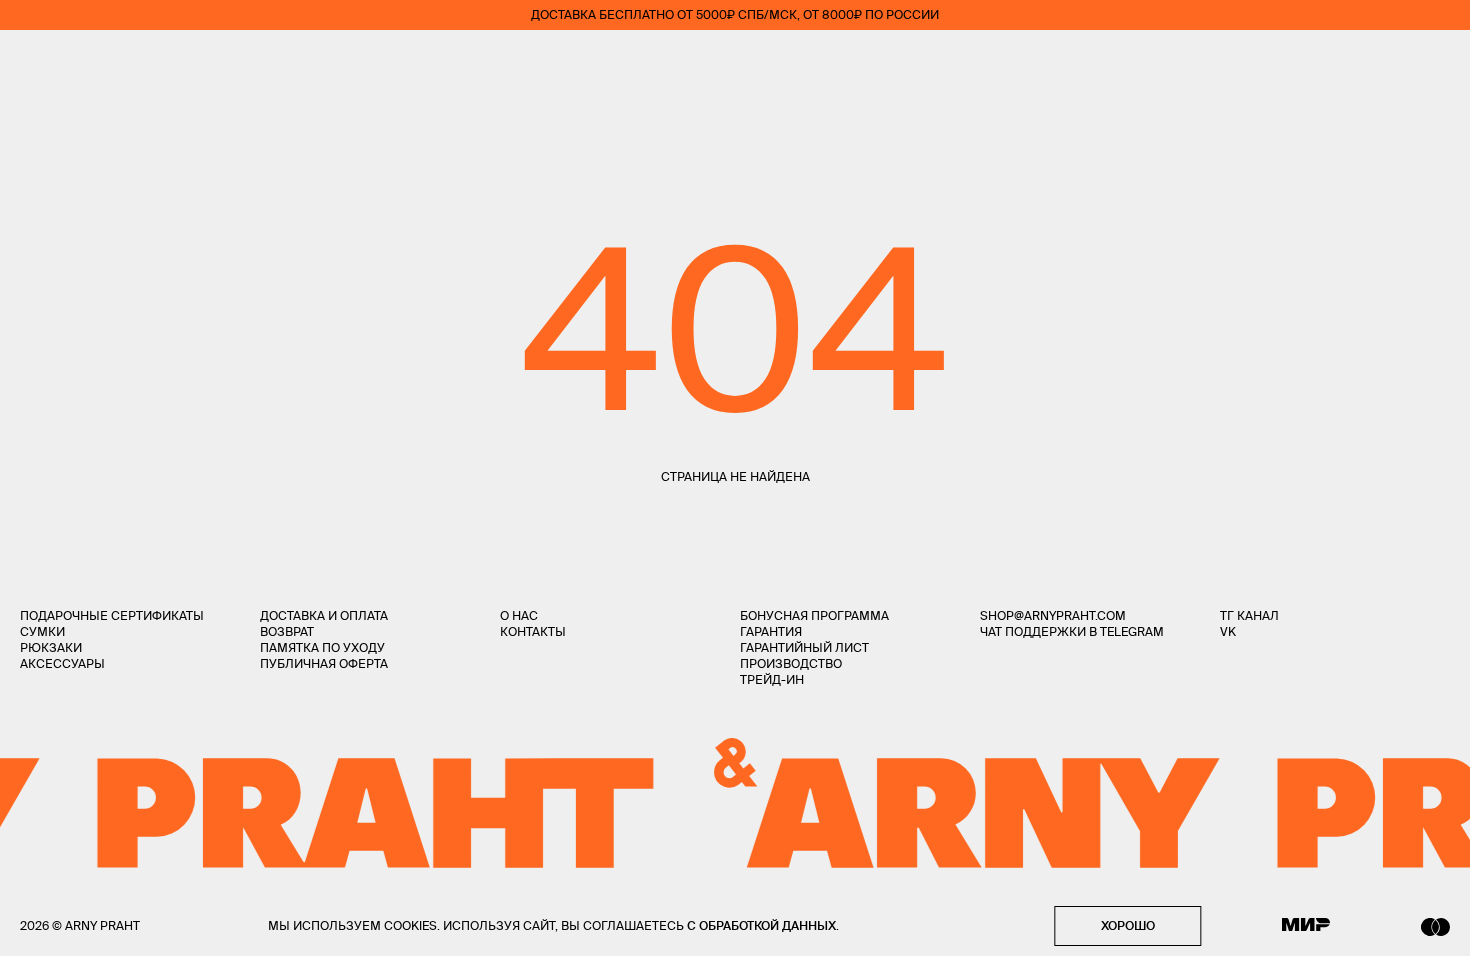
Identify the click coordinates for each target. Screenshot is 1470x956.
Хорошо (1128, 925)
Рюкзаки (51, 647)
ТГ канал (1249, 615)
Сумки (42, 631)
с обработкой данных (761, 925)
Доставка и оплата (324, 615)
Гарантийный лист (804, 647)
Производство (791, 663)
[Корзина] (1441, 60)
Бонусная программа (814, 615)
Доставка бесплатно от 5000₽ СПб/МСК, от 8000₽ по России (735, 14)
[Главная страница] (735, 60)
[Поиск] (86, 60)
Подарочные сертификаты (112, 615)
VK (1228, 631)
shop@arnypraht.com (1053, 615)
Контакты (533, 631)
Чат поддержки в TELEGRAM (1072, 631)
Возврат (287, 631)
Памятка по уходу (322, 647)
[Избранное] (1324, 60)
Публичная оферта (324, 663)
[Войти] (1384, 60)
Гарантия (771, 631)
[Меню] (29, 60)
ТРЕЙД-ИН (772, 679)
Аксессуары (62, 663)
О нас (519, 615)
